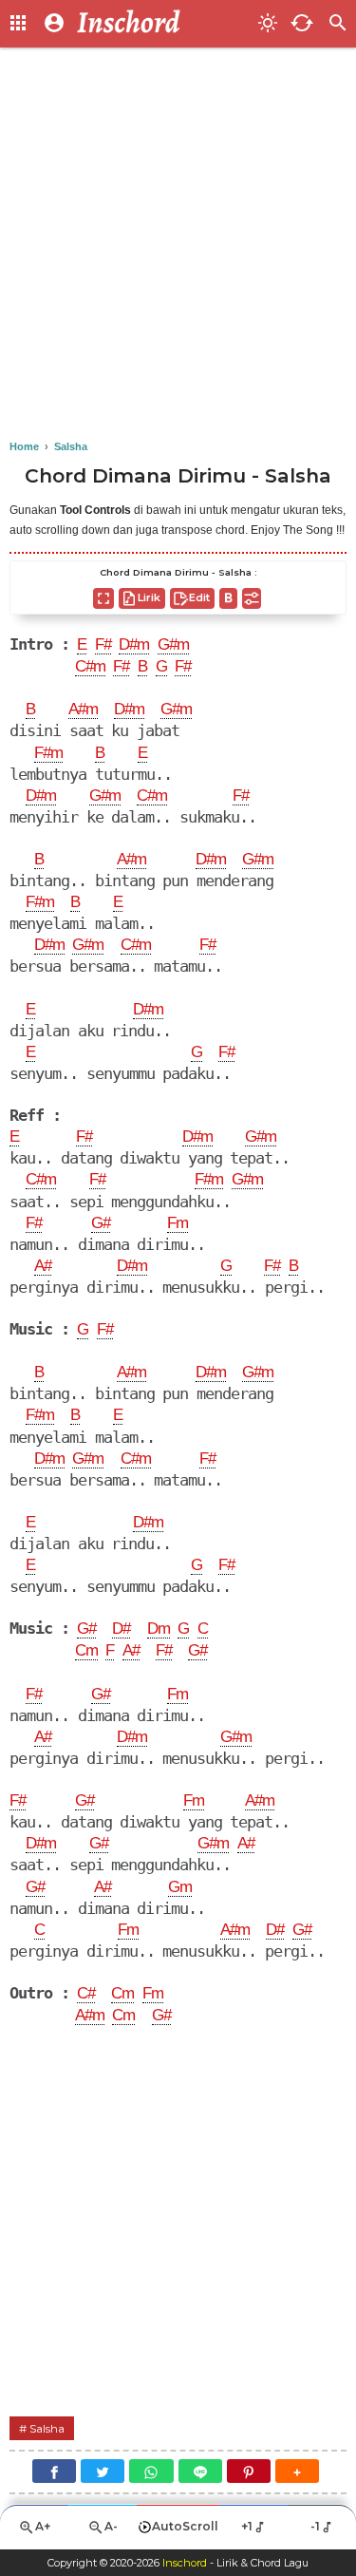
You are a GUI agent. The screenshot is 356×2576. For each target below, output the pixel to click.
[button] (297, 2471)
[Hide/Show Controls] (252, 598)
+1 (247, 2526)
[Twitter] (103, 2471)
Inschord (185, 2563)
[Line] (200, 2471)
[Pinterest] (249, 2471)
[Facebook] (54, 2471)
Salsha (47, 2428)
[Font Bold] (228, 598)
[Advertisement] (178, 245)
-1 (315, 2526)
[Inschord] (162, 24)
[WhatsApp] (151, 2471)
